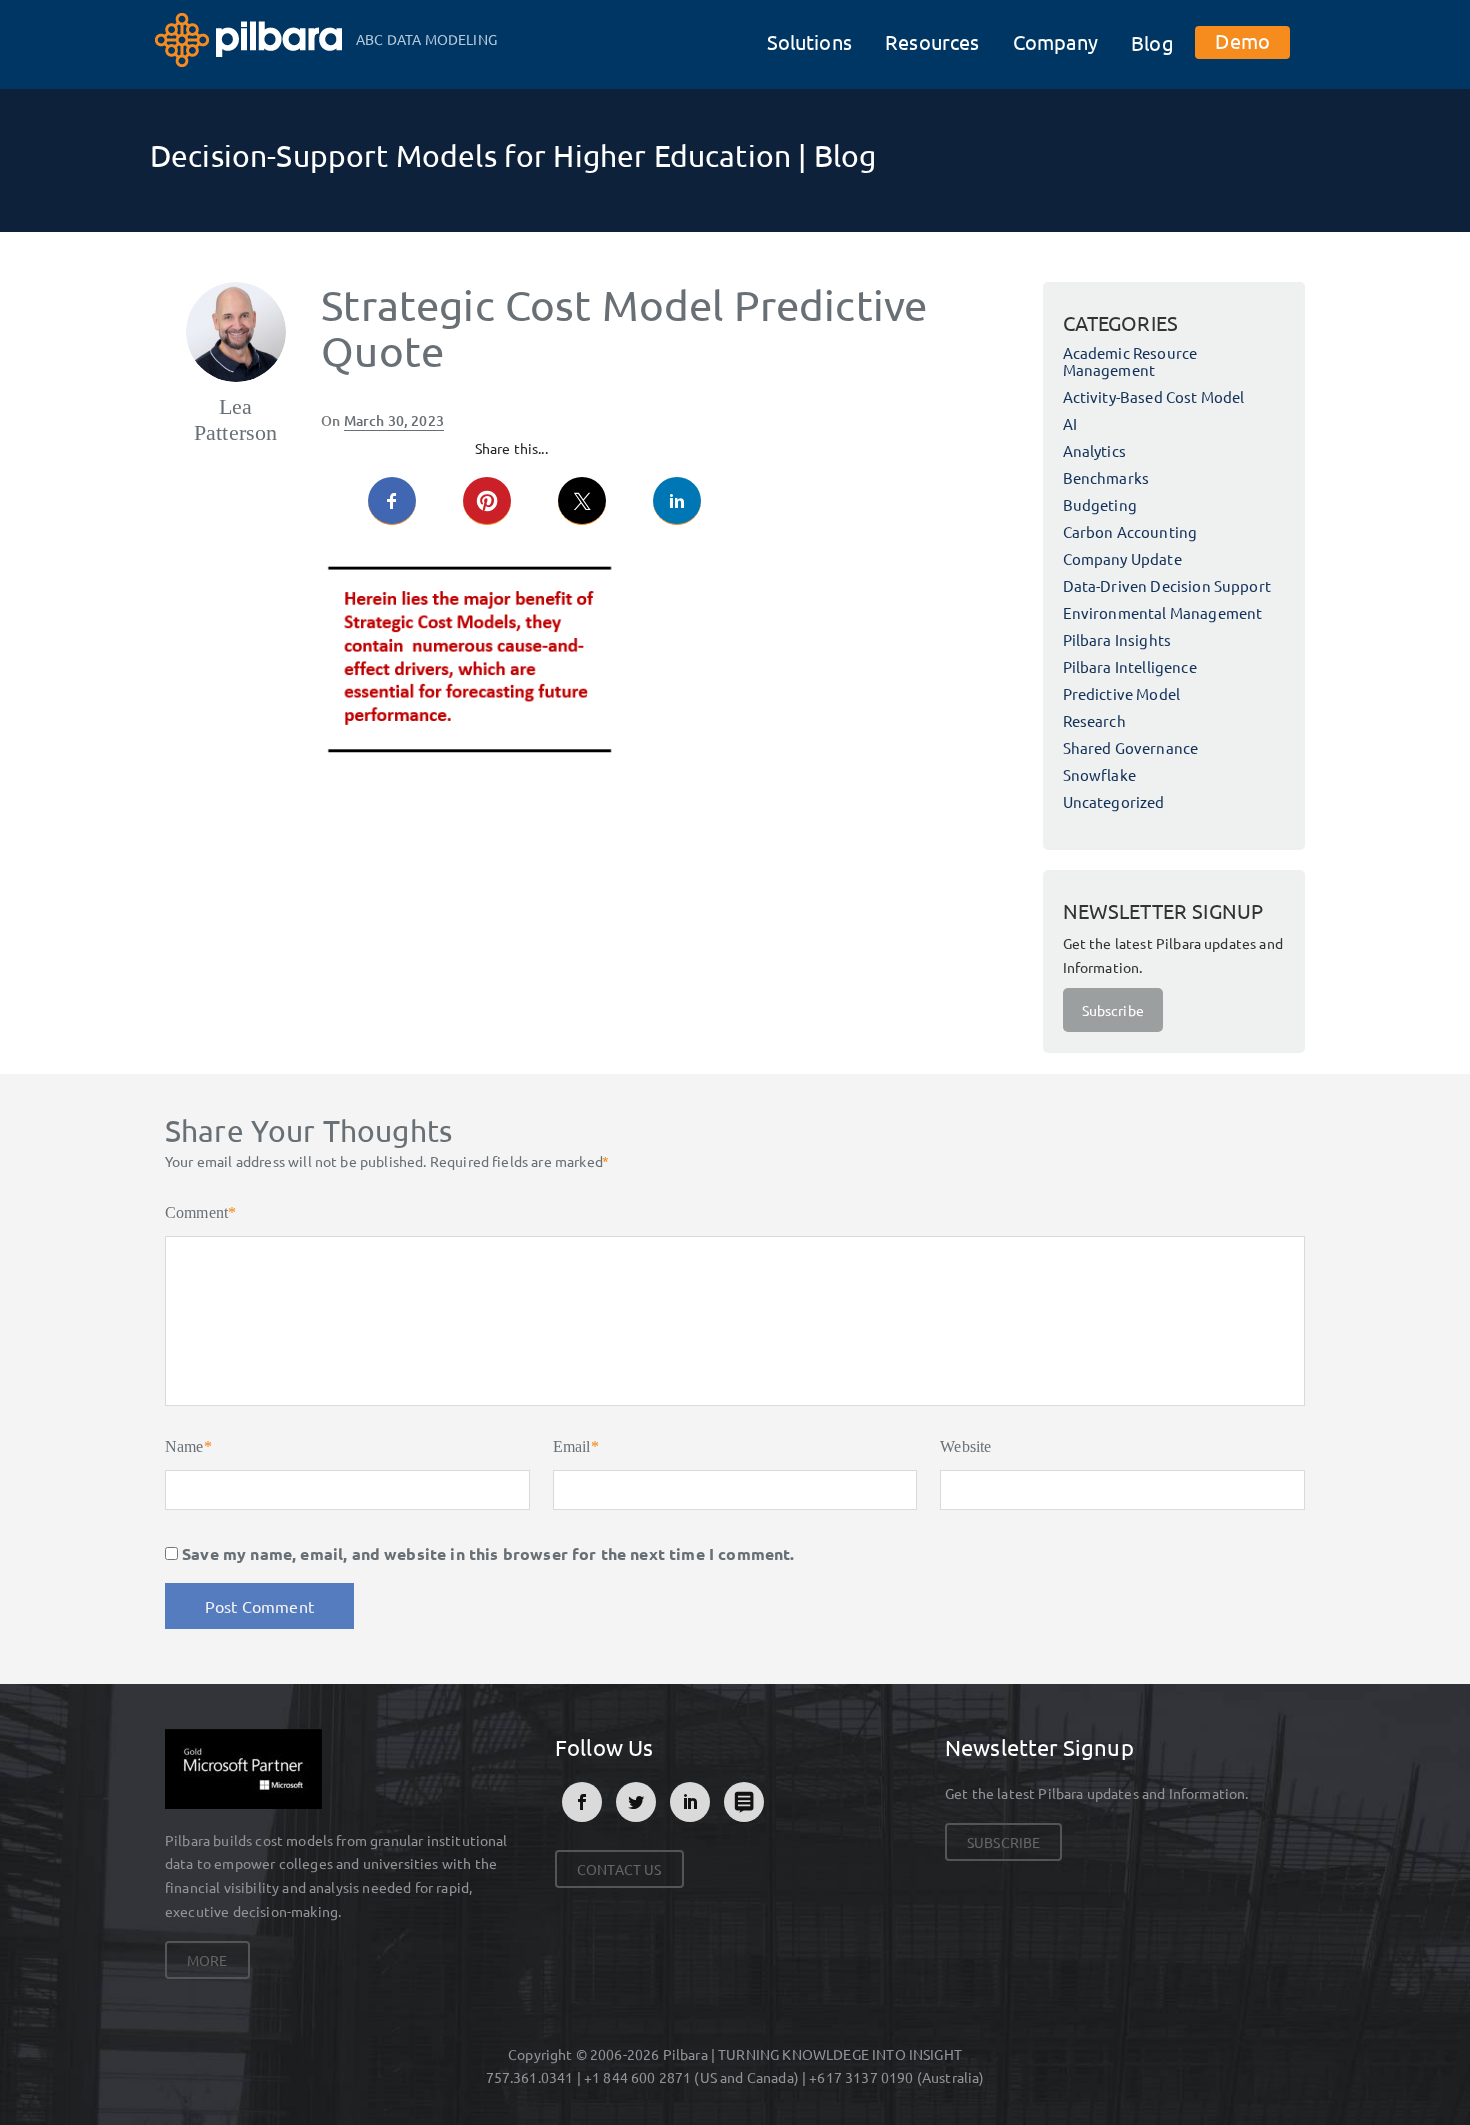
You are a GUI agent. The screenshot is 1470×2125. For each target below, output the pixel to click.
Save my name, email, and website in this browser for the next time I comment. (488, 1553)
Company (1055, 41)
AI (1070, 423)
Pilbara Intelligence (1130, 666)
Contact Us (619, 1869)
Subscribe (1113, 1010)
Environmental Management (1163, 612)
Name (188, 1446)
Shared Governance (1131, 747)
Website (965, 1446)
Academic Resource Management (1130, 361)
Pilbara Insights (1117, 639)
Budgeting (1100, 504)
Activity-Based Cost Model (1154, 396)
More (207, 1960)
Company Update (1122, 558)
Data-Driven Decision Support (1167, 585)
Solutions (809, 41)
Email (576, 1446)
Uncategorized (1114, 801)
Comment (200, 1212)
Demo (1242, 40)
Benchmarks (1106, 477)
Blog (1152, 42)
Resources (932, 41)
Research (1094, 720)
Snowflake (1099, 774)
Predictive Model (1122, 693)
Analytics (1094, 450)
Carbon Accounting (1130, 531)
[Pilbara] (250, 37)
